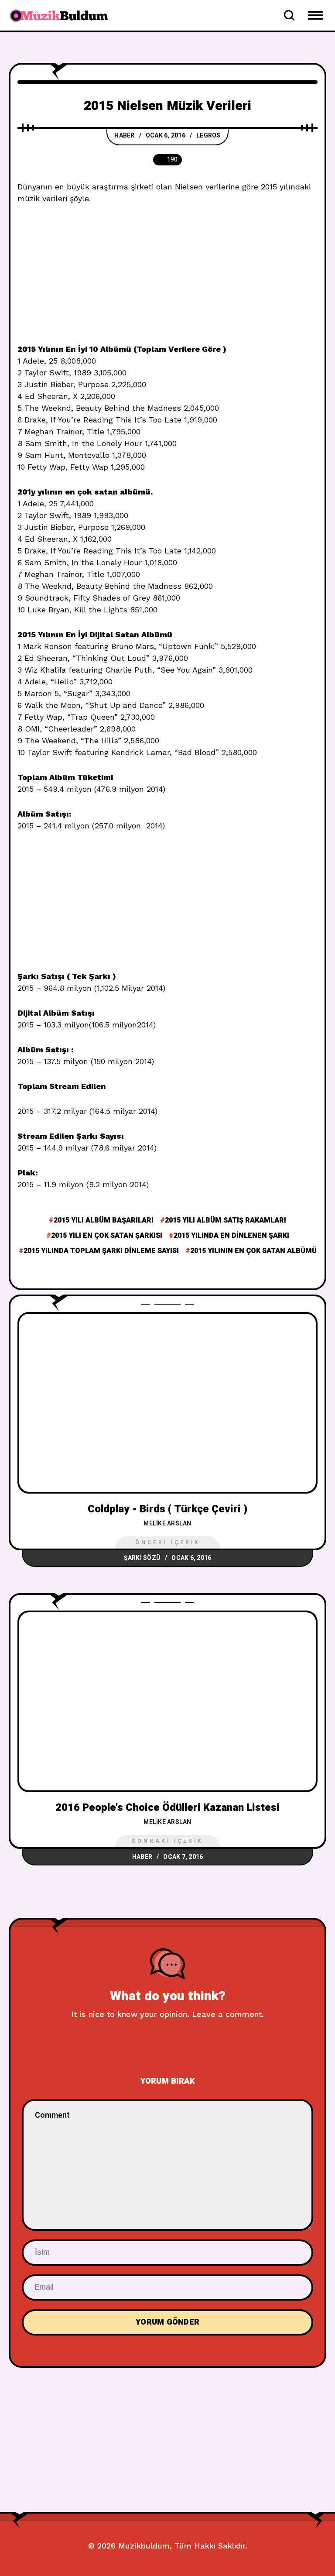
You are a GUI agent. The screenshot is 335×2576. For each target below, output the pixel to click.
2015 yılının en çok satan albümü (253, 1251)
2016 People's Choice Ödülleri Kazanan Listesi (167, 1808)
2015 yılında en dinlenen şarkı (231, 1236)
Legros (209, 136)
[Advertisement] (167, 278)
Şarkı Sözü (142, 1558)
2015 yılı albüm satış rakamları (226, 1220)
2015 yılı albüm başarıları (104, 1220)
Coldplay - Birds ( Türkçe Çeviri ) (167, 1509)
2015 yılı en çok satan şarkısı (107, 1236)
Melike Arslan (167, 1523)
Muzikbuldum (144, 2546)
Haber (124, 136)
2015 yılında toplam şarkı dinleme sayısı (101, 1251)
